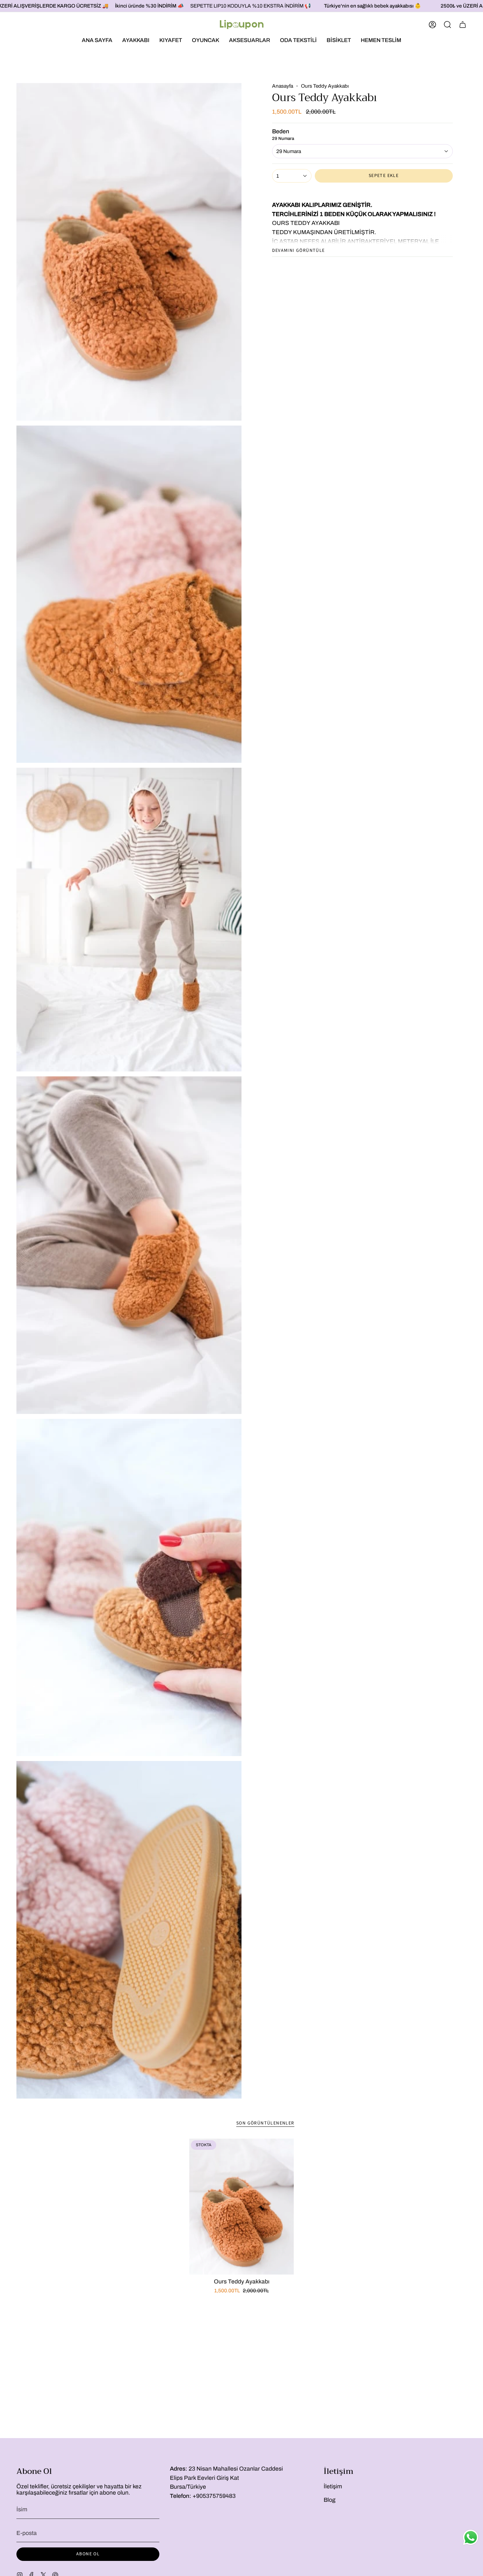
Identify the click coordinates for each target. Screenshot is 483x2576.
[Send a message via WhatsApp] (471, 2537)
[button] (136, 40)
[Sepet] (463, 25)
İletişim (333, 2487)
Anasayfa (283, 86)
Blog (330, 2500)
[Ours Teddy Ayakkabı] (242, 2207)
